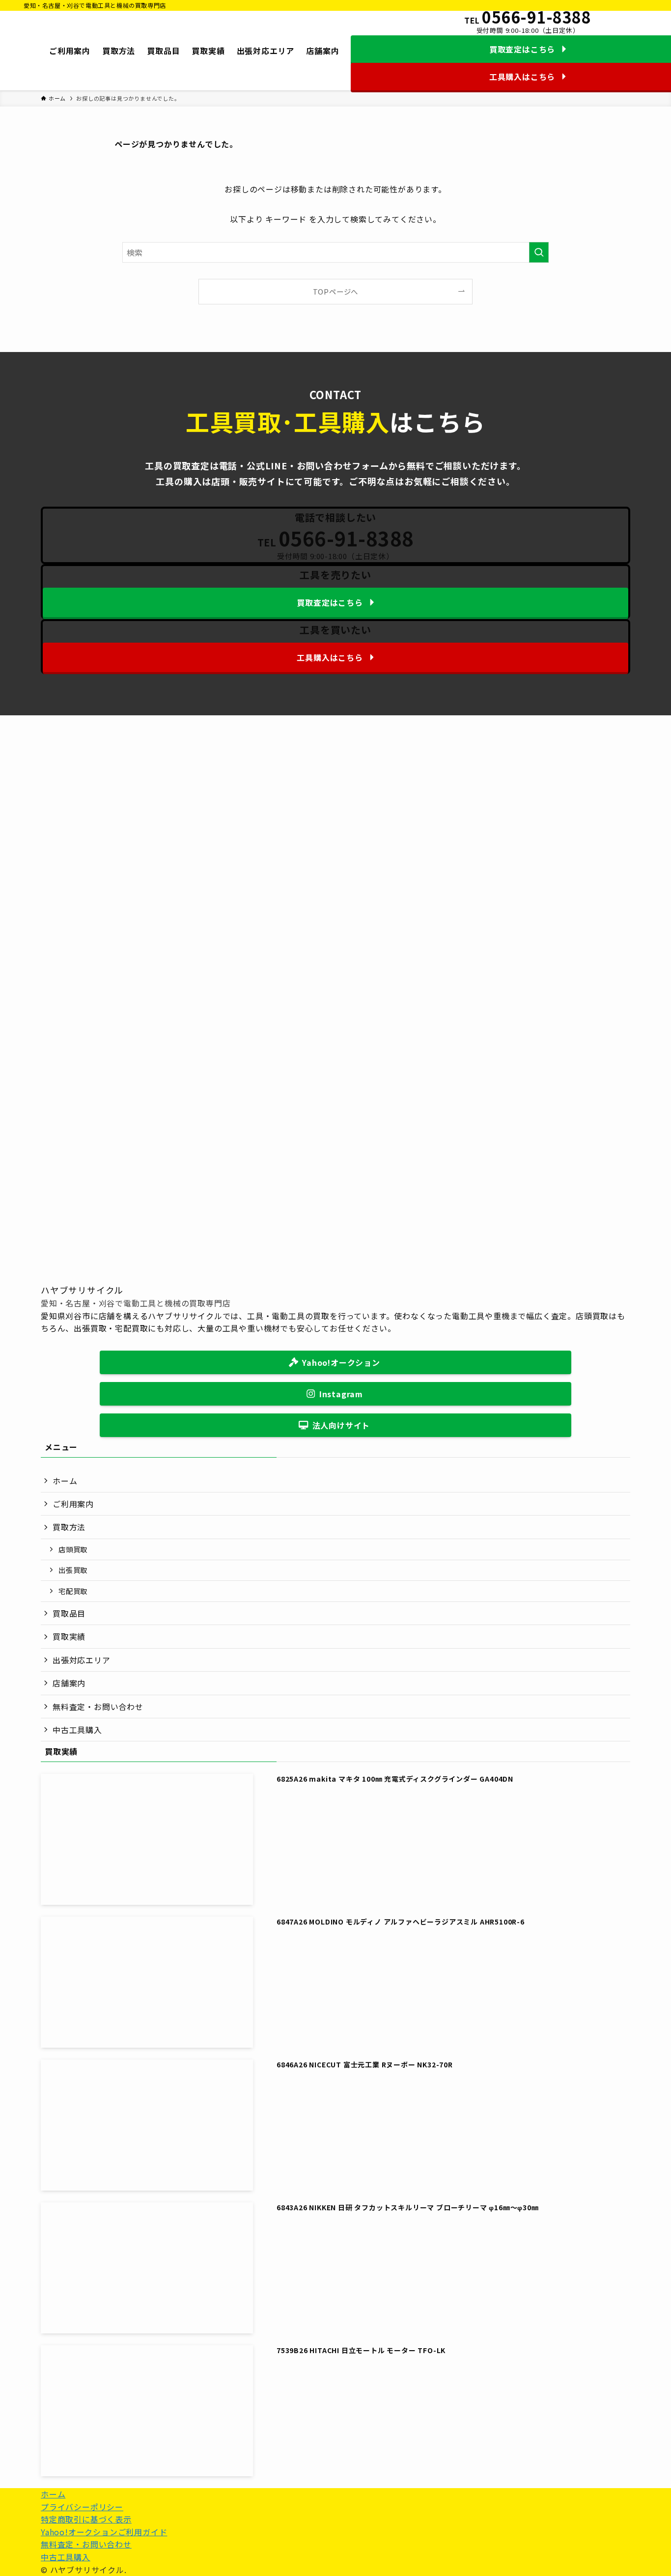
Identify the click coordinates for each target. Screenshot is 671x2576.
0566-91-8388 (536, 17)
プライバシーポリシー (82, 2507)
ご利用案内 (73, 1504)
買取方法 (69, 1527)
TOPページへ (336, 291)
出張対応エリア (82, 1660)
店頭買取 (73, 1549)
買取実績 (69, 1636)
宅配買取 (73, 1591)
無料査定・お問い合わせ (98, 1707)
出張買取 (73, 1570)
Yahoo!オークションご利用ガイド (104, 2532)
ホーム (65, 1481)
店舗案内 (69, 1683)
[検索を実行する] (539, 252)
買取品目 (69, 1613)
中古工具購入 (77, 1730)
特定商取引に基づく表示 (86, 2519)
